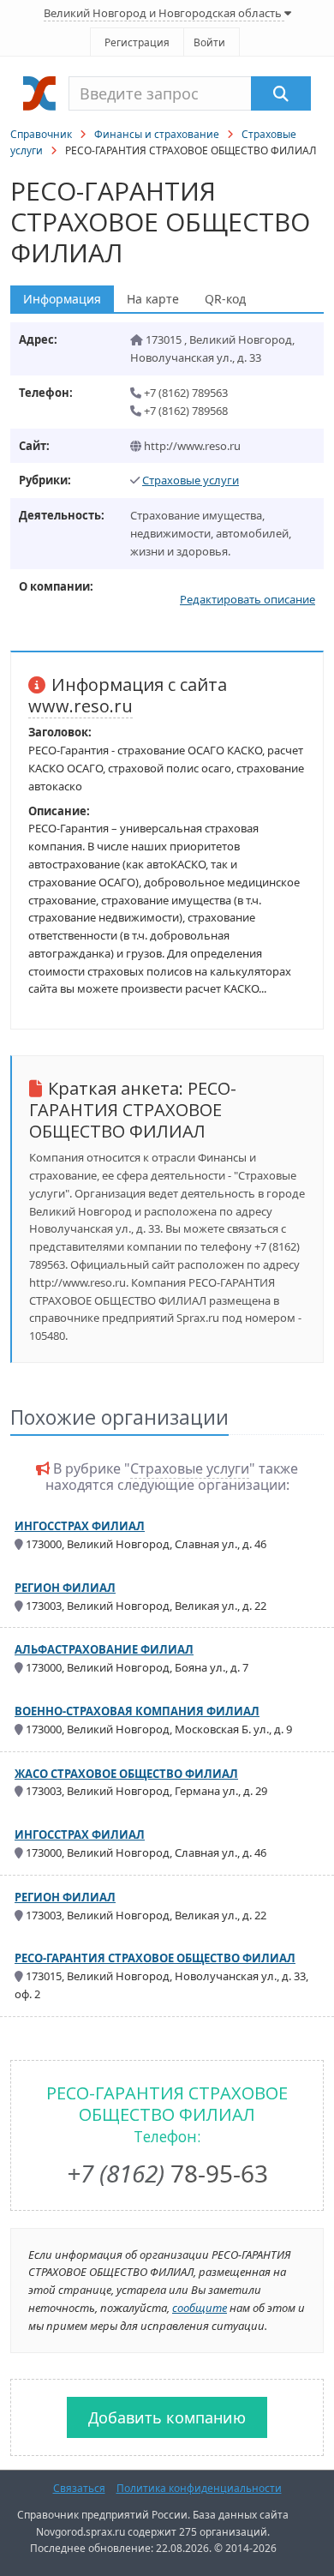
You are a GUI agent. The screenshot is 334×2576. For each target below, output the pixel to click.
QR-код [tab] (225, 299)
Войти (209, 42)
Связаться (79, 2488)
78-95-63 (167, 2173)
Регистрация (137, 42)
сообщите (200, 2308)
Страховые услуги (191, 480)
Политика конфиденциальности (199, 2488)
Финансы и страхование (157, 134)
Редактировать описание (248, 599)
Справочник (41, 134)
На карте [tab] (153, 299)
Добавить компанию (167, 2417)
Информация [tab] (62, 299)
